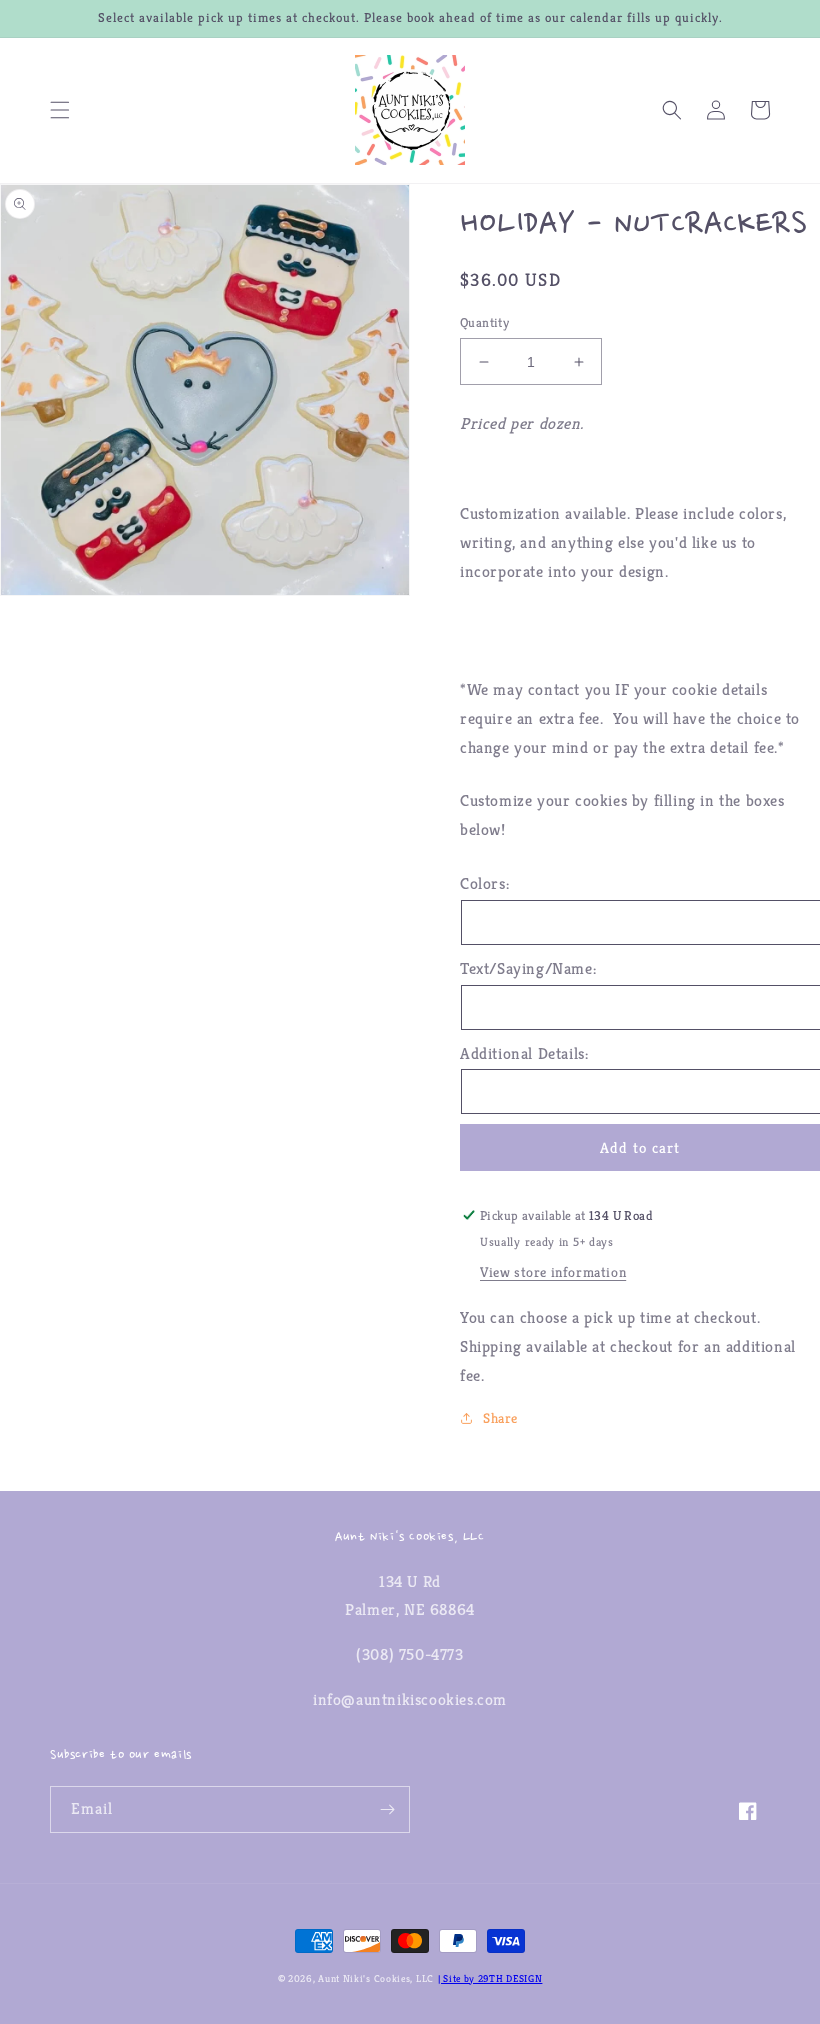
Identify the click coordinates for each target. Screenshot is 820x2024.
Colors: (484, 883)
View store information (553, 1272)
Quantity (484, 322)
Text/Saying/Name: (528, 968)
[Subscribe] (387, 1809)
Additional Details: (524, 1053)
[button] (60, 110)
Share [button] (500, 1418)
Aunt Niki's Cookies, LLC (376, 1978)
